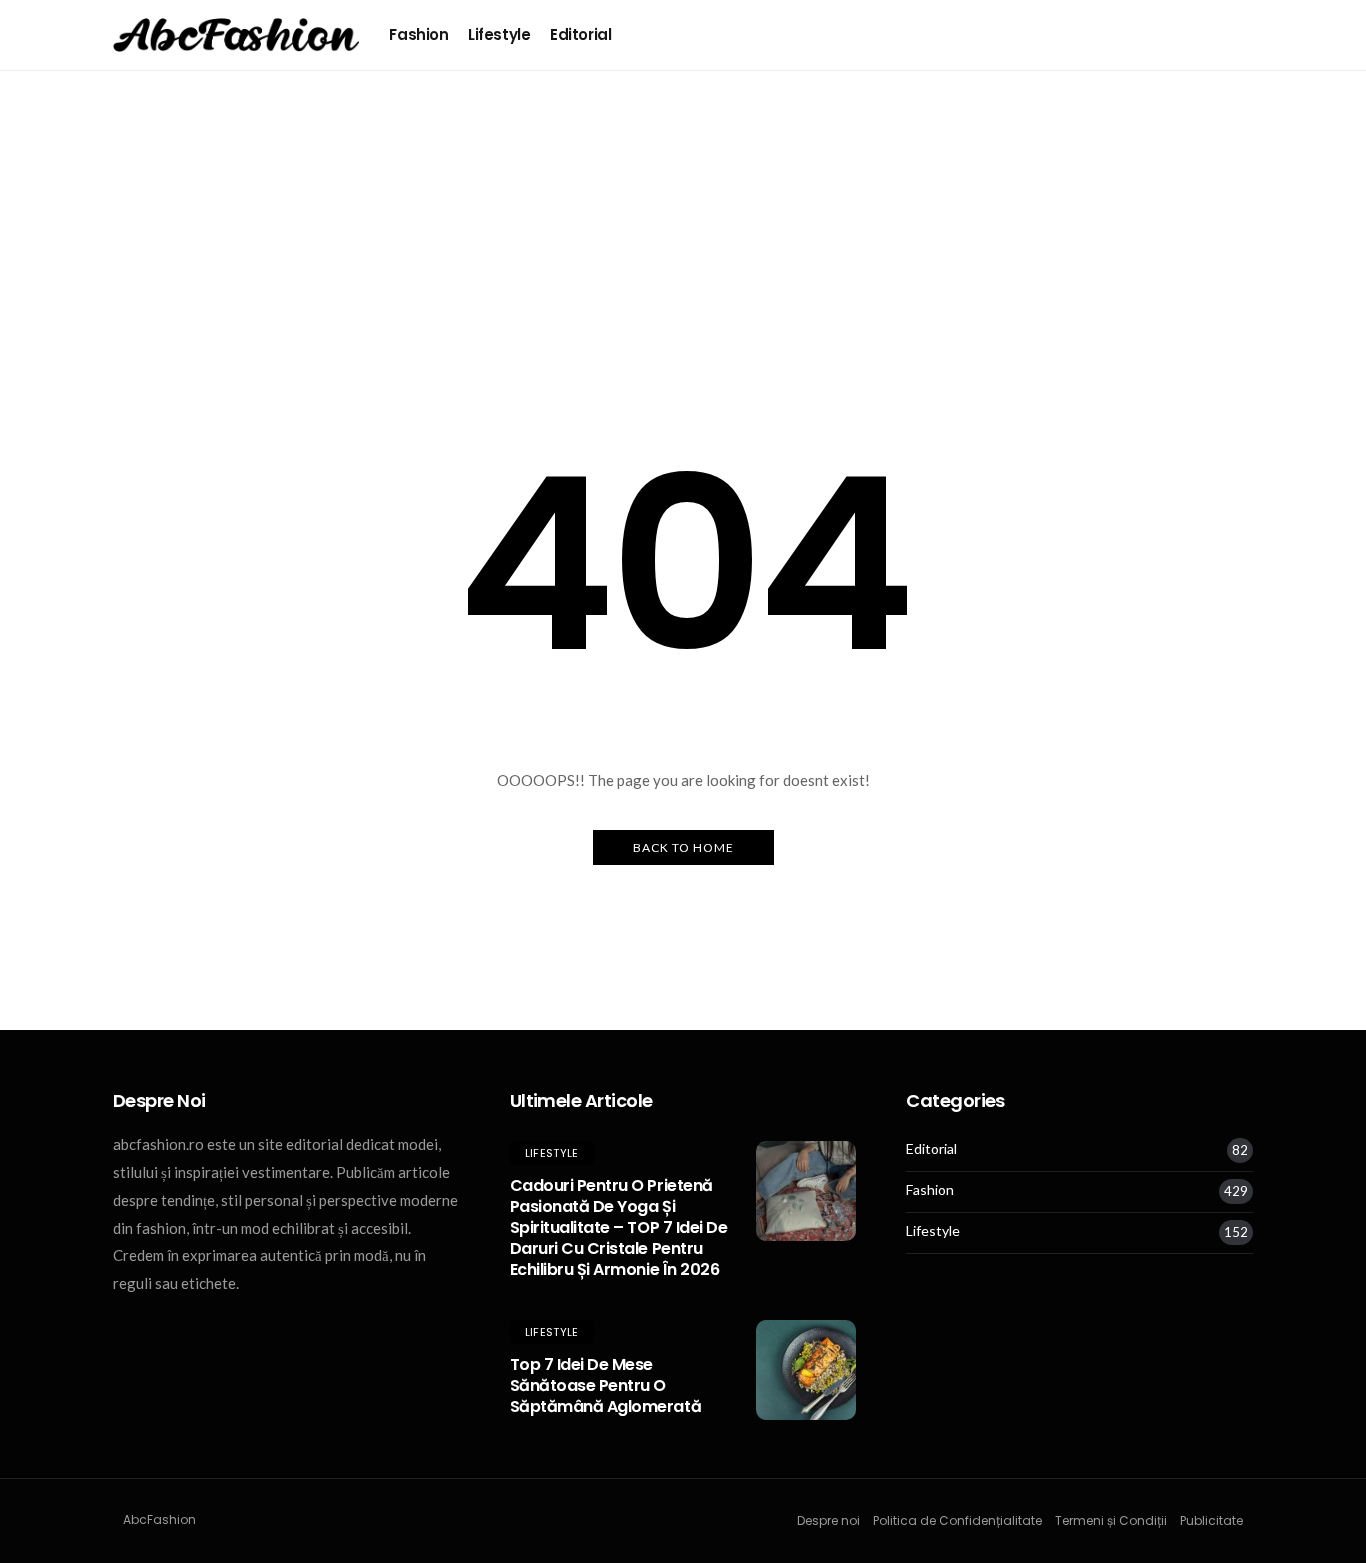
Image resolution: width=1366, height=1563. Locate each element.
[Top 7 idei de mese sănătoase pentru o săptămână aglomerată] (806, 1370)
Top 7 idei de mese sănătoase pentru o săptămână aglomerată (605, 1385)
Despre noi (828, 1520)
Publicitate (1211, 1520)
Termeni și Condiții (1111, 1520)
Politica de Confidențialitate (957, 1520)
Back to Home (683, 847)
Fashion (418, 34)
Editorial (580, 34)
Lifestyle (499, 34)
